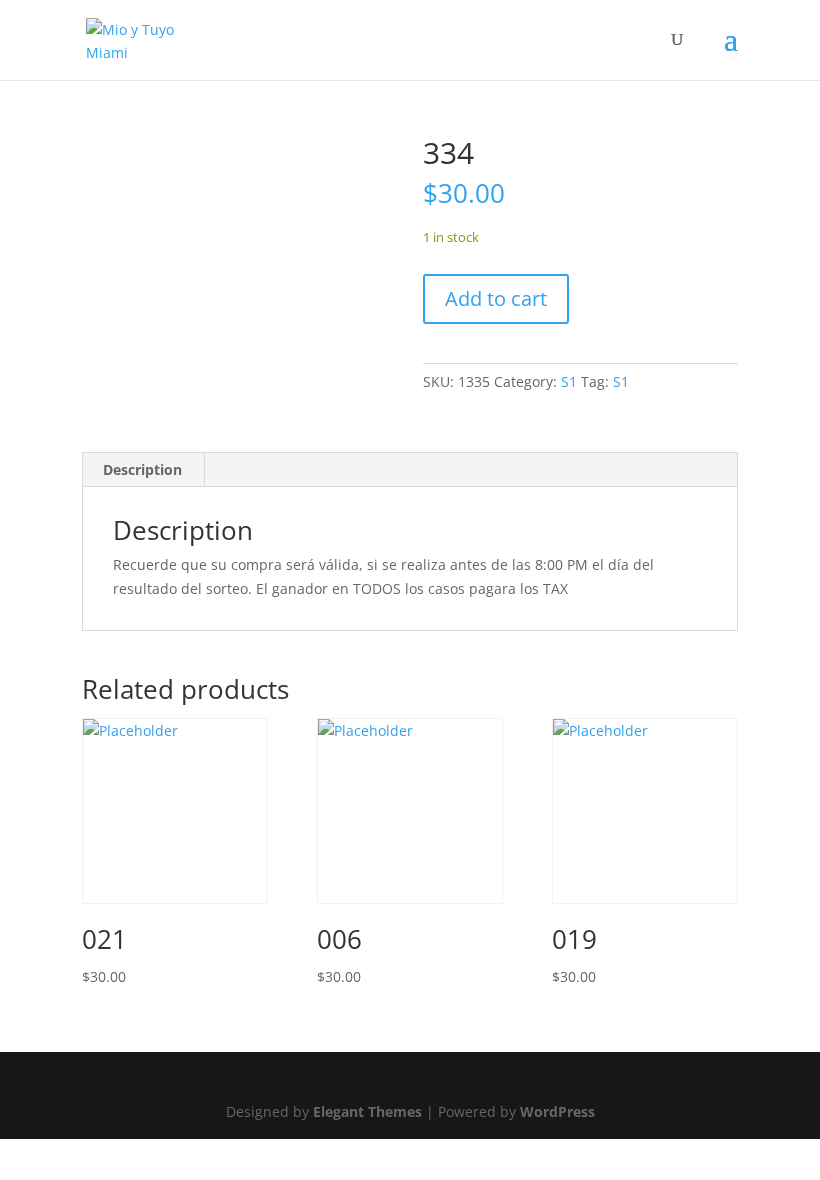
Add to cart (496, 298)
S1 (569, 381)
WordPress (557, 1111)
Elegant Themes (367, 1111)
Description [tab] (142, 469)
